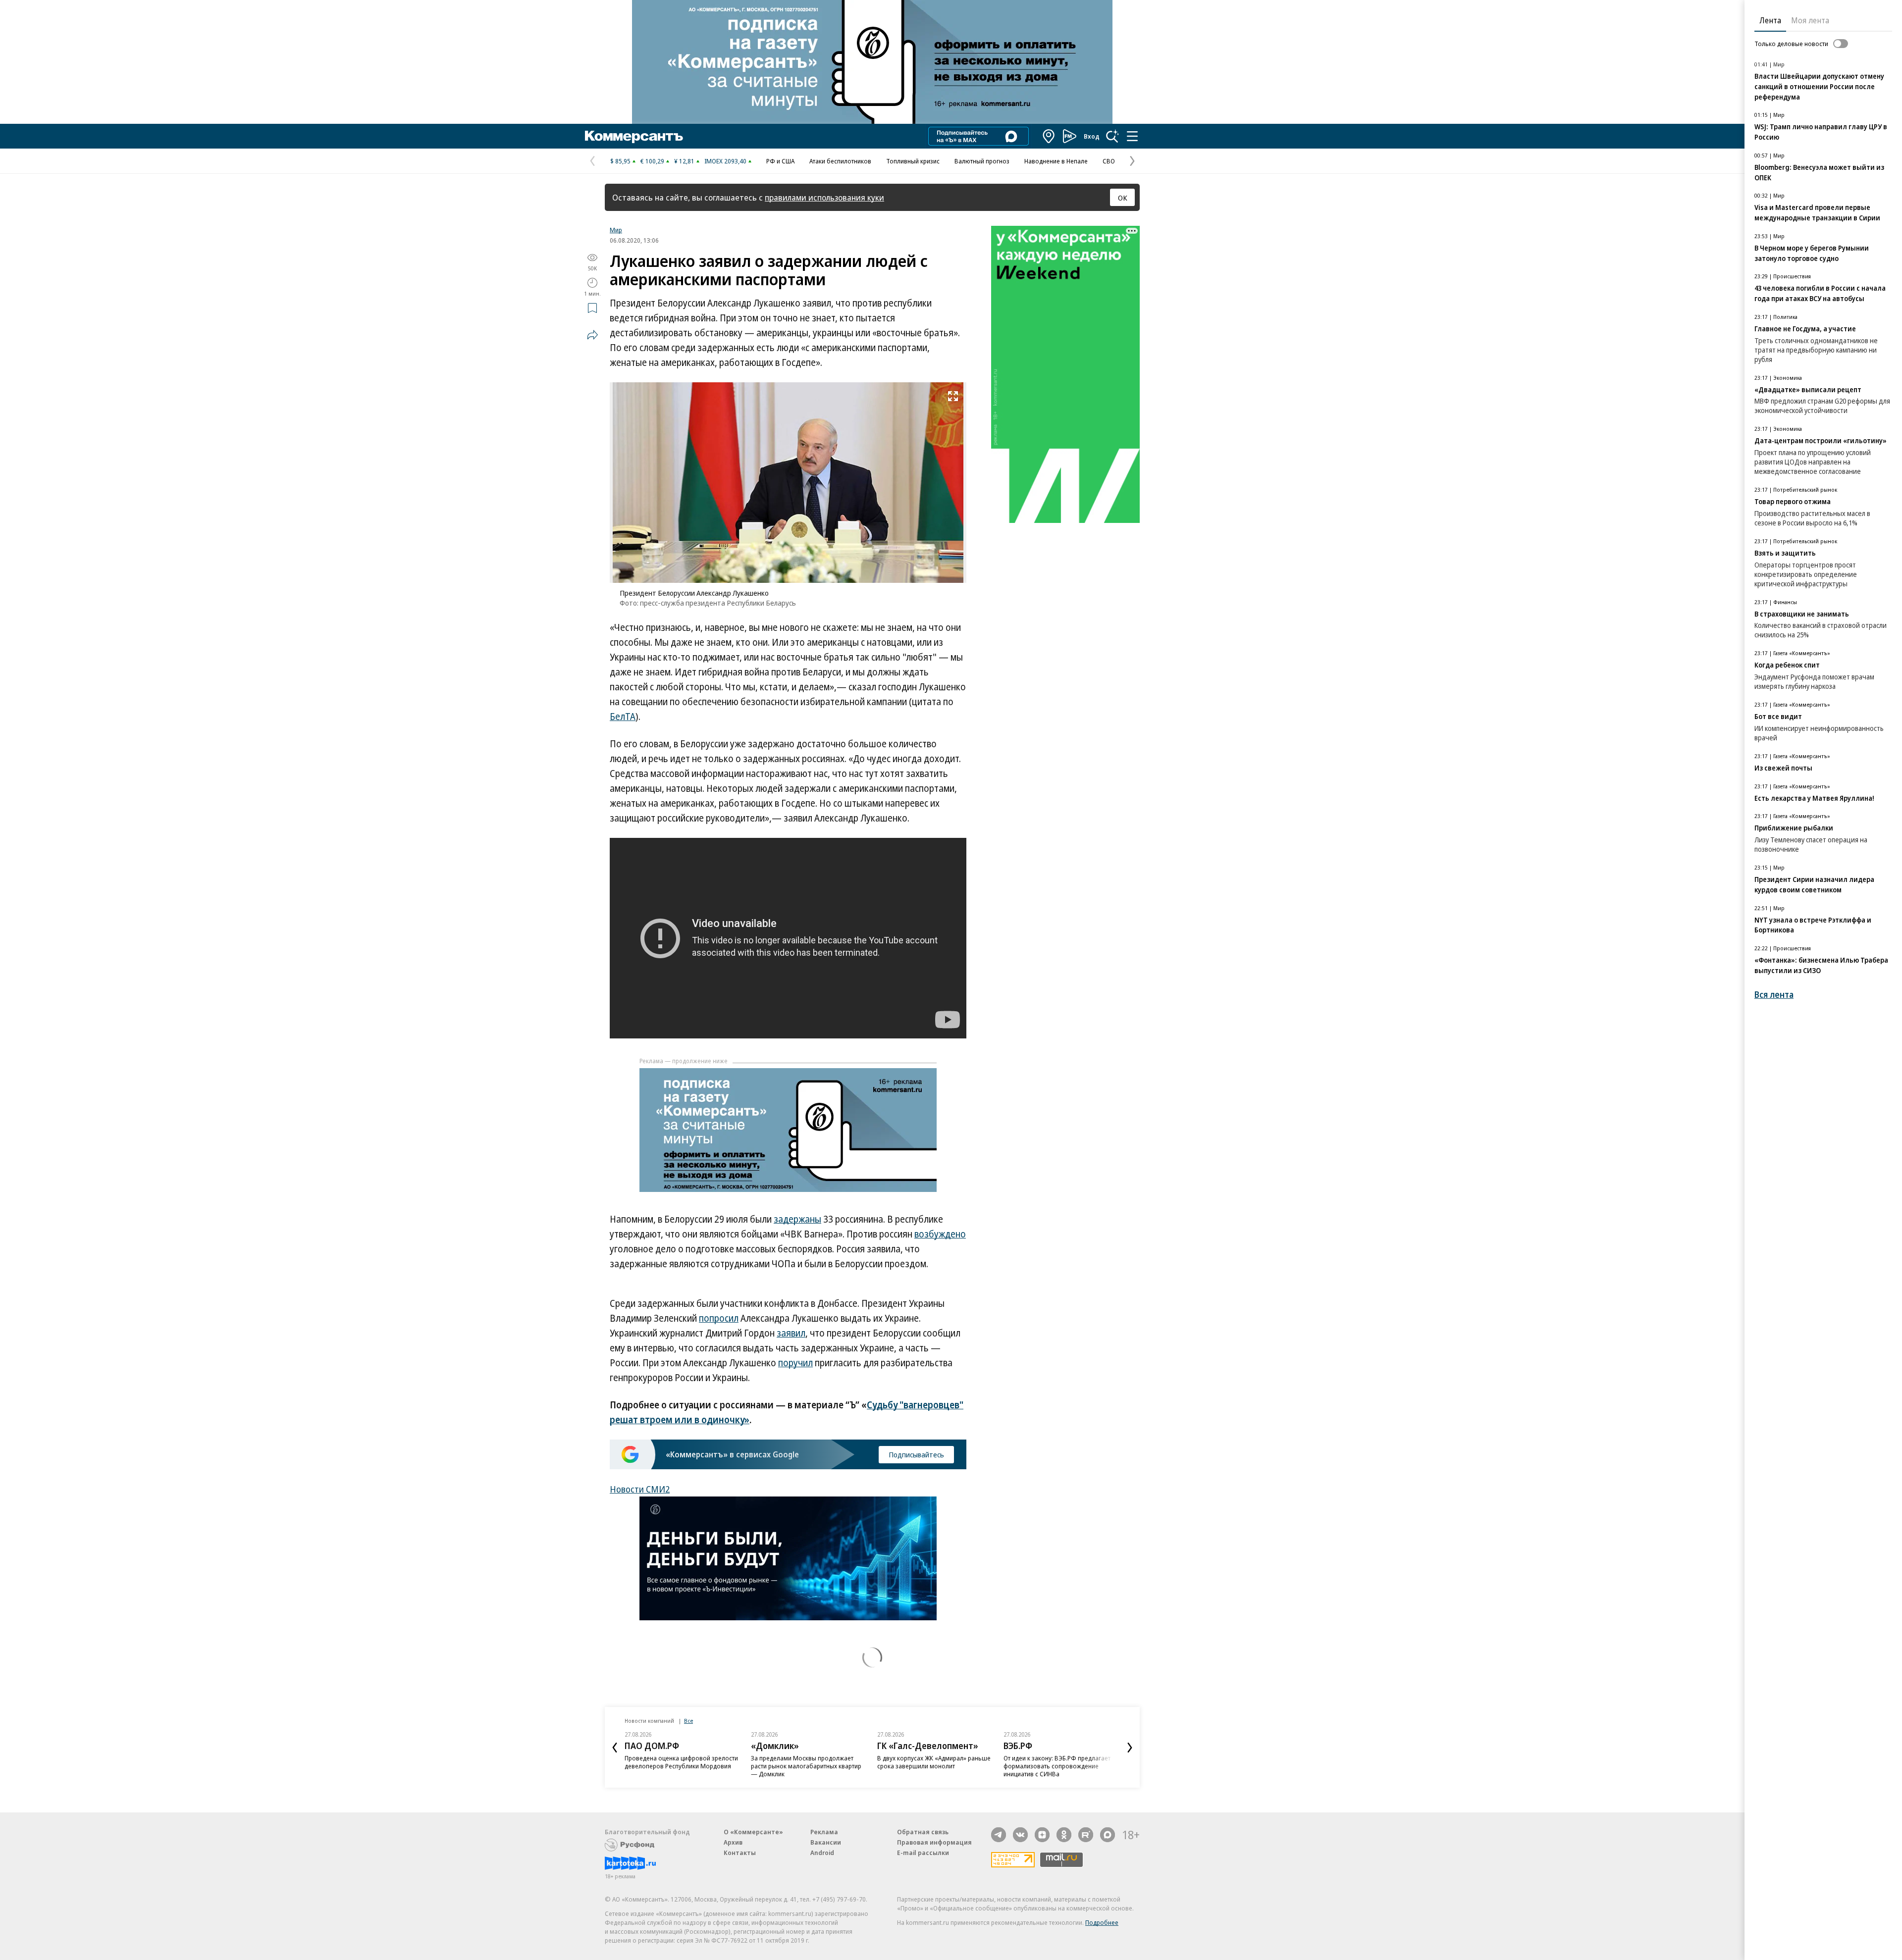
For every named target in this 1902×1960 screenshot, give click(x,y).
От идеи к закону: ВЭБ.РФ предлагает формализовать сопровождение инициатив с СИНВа (1057, 1766)
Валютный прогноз (982, 161)
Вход (1092, 136)
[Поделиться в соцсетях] (592, 335)
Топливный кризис (913, 161)
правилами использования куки (824, 197)
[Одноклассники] (1064, 1835)
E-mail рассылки (923, 1853)
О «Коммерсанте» (753, 1832)
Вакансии (826, 1842)
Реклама (824, 1832)
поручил (795, 1363)
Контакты (740, 1853)
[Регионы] (1049, 136)
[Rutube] (1086, 1835)
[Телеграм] (999, 1835)
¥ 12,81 (684, 161)
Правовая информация (934, 1842)
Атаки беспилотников (840, 161)
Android (822, 1853)
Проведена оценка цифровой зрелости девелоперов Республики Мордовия (681, 1762)
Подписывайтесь (916, 1454)
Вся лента (1774, 995)
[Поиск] (1112, 136)
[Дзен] (1042, 1835)
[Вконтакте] (1020, 1835)
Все (688, 1721)
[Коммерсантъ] (634, 136)
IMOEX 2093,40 (725, 161)
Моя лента (1810, 20)
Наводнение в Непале (1056, 161)
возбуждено (940, 1234)
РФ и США (780, 161)
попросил (719, 1318)
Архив (733, 1842)
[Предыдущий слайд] (615, 1748)
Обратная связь (923, 1832)
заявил (791, 1333)
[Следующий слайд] (1130, 1748)
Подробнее (1102, 1922)
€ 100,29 (652, 161)
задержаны (797, 1219)
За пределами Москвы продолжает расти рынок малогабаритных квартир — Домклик (806, 1766)
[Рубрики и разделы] (1132, 136)
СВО (1109, 161)
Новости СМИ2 (640, 1489)
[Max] (1108, 1835)
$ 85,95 (620, 161)
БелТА (623, 717)
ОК (1123, 198)
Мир (616, 230)
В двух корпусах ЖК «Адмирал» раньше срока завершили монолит (934, 1762)
